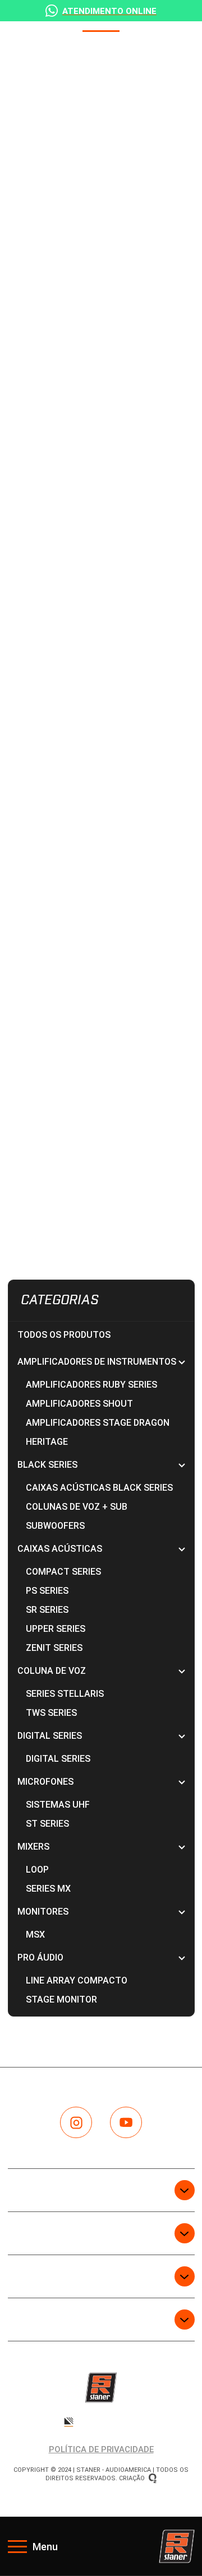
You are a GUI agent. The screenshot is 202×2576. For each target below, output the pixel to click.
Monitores (101, 1912)
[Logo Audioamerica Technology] (101, 2421)
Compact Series (63, 1572)
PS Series (47, 1591)
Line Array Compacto (77, 1980)
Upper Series (56, 1629)
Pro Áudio (101, 1957)
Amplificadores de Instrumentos (101, 1362)
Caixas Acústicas (101, 1549)
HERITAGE (47, 1442)
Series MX (48, 1889)
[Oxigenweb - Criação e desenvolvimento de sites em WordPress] (153, 2478)
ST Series (47, 1824)
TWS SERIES (51, 1713)
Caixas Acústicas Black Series (99, 1488)
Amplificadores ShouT (79, 1404)
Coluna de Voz (101, 1671)
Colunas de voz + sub (77, 1507)
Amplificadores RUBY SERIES (91, 1385)
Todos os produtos (64, 1335)
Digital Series (101, 1736)
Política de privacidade (101, 2449)
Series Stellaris (65, 1694)
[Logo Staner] (177, 2546)
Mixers (101, 1847)
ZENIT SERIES (54, 1648)
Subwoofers (55, 1526)
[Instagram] (76, 2123)
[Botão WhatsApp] (101, 11)
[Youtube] (126, 2123)
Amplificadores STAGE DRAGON (98, 1423)
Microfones (101, 1782)
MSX (35, 1935)
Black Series (101, 1465)
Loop (37, 1870)
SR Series (47, 1610)
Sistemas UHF (58, 1805)
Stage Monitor (61, 1999)
